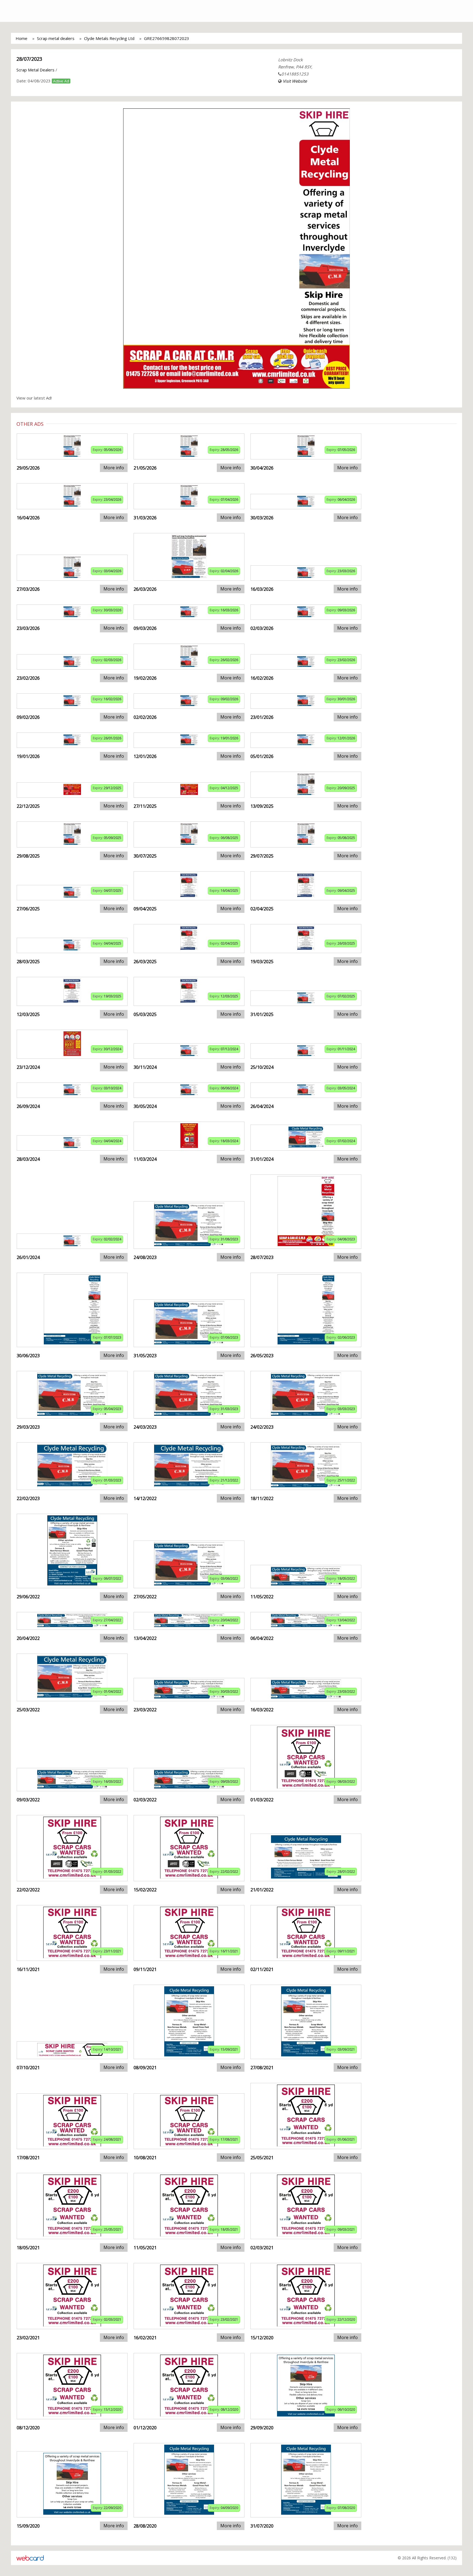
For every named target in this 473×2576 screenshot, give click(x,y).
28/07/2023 (29, 59)
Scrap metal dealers (56, 38)
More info (114, 468)
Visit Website (295, 81)
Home (21, 38)
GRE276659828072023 (167, 38)
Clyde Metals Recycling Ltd (109, 38)
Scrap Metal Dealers (35, 70)
